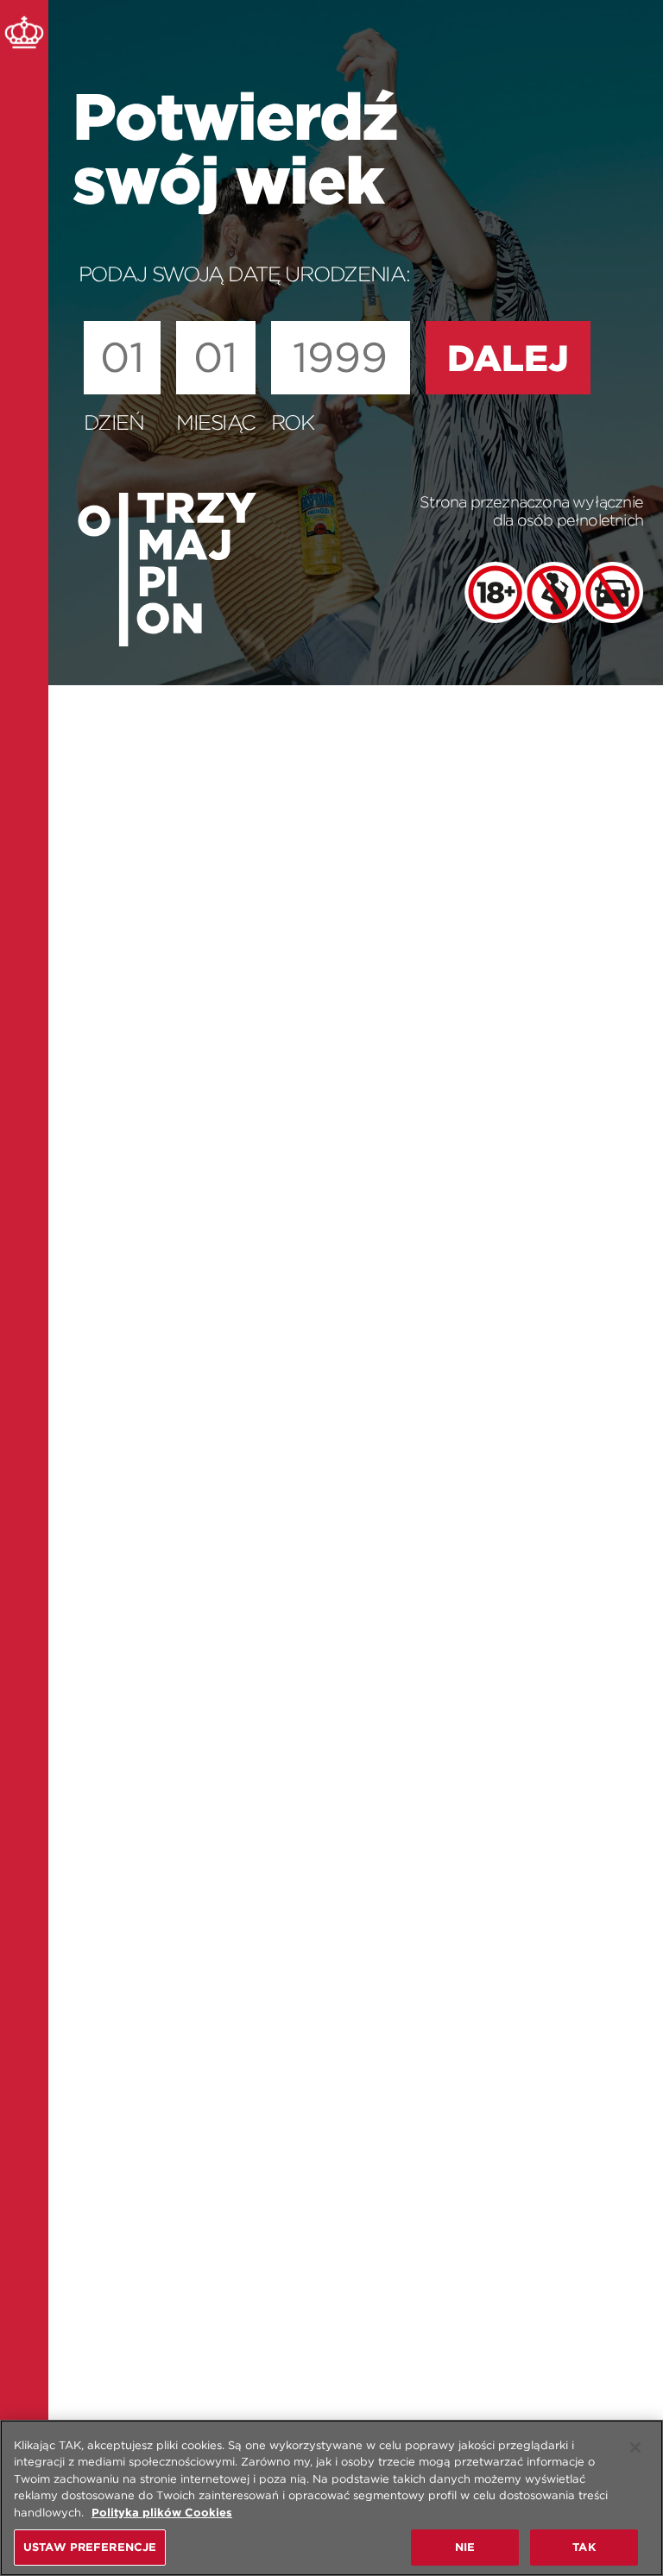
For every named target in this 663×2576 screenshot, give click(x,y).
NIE (465, 2547)
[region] (331, 2498)
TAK (584, 2547)
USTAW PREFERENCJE (90, 2547)
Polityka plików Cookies (162, 2513)
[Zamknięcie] (635, 2447)
